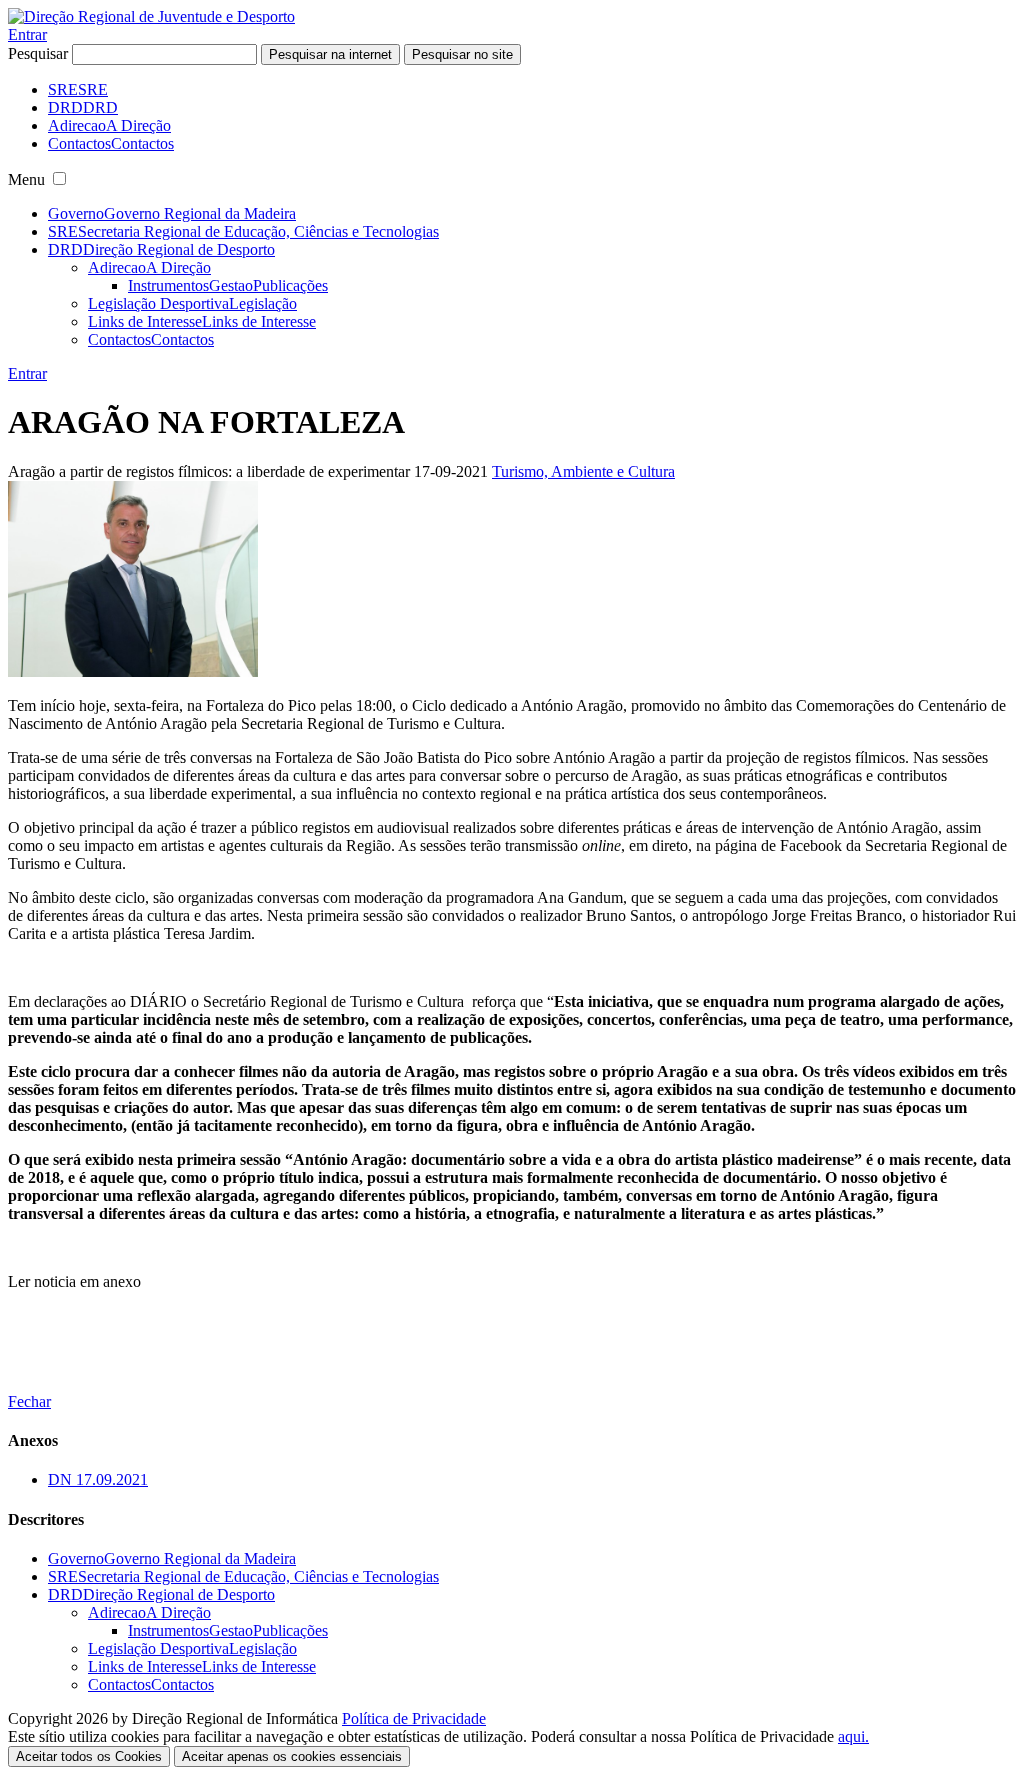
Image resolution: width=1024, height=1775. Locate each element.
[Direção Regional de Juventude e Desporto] (151, 16)
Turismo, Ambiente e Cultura (583, 471)
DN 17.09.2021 (98, 1479)
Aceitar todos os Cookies (89, 1756)
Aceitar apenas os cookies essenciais (292, 1756)
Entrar (27, 34)
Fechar (29, 1401)
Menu (26, 179)
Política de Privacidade (414, 1718)
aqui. (853, 1736)
